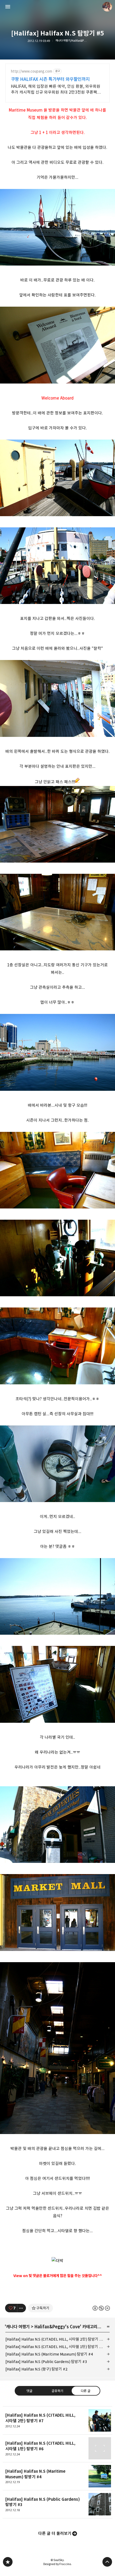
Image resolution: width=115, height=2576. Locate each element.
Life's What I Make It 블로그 (8, 2562)
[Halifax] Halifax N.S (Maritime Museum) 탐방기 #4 (49, 2354)
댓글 (29, 2391)
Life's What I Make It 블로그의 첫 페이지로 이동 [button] (57, 7)
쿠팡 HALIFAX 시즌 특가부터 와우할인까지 (50, 79)
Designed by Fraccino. (57, 2564)
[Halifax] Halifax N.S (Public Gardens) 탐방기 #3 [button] (57, 2504)
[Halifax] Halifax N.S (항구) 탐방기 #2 (37, 2369)
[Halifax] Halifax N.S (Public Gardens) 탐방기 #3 (46, 2362)
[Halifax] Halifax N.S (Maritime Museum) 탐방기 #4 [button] (57, 2476)
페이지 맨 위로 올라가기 (107, 2562)
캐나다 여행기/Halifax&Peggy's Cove (71, 41)
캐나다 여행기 (18, 2327)
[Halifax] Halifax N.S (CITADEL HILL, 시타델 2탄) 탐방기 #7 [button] (57, 2420)
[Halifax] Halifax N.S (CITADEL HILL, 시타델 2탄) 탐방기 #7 (55, 2339)
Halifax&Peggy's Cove (57, 2327)
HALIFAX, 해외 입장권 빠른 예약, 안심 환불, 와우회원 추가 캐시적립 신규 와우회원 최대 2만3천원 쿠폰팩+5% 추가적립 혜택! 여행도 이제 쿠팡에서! (56, 90)
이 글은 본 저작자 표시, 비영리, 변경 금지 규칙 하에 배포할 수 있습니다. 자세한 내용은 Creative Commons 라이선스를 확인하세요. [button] (101, 2308)
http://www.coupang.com (32, 71)
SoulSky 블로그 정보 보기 (107, 7)
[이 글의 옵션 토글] (22, 2308)
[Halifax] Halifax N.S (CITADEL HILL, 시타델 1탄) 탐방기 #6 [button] (57, 2449)
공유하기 (57, 2391)
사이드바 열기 (8, 7)
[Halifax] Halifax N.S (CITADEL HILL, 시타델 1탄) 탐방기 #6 (54, 2347)
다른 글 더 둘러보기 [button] (55, 2533)
